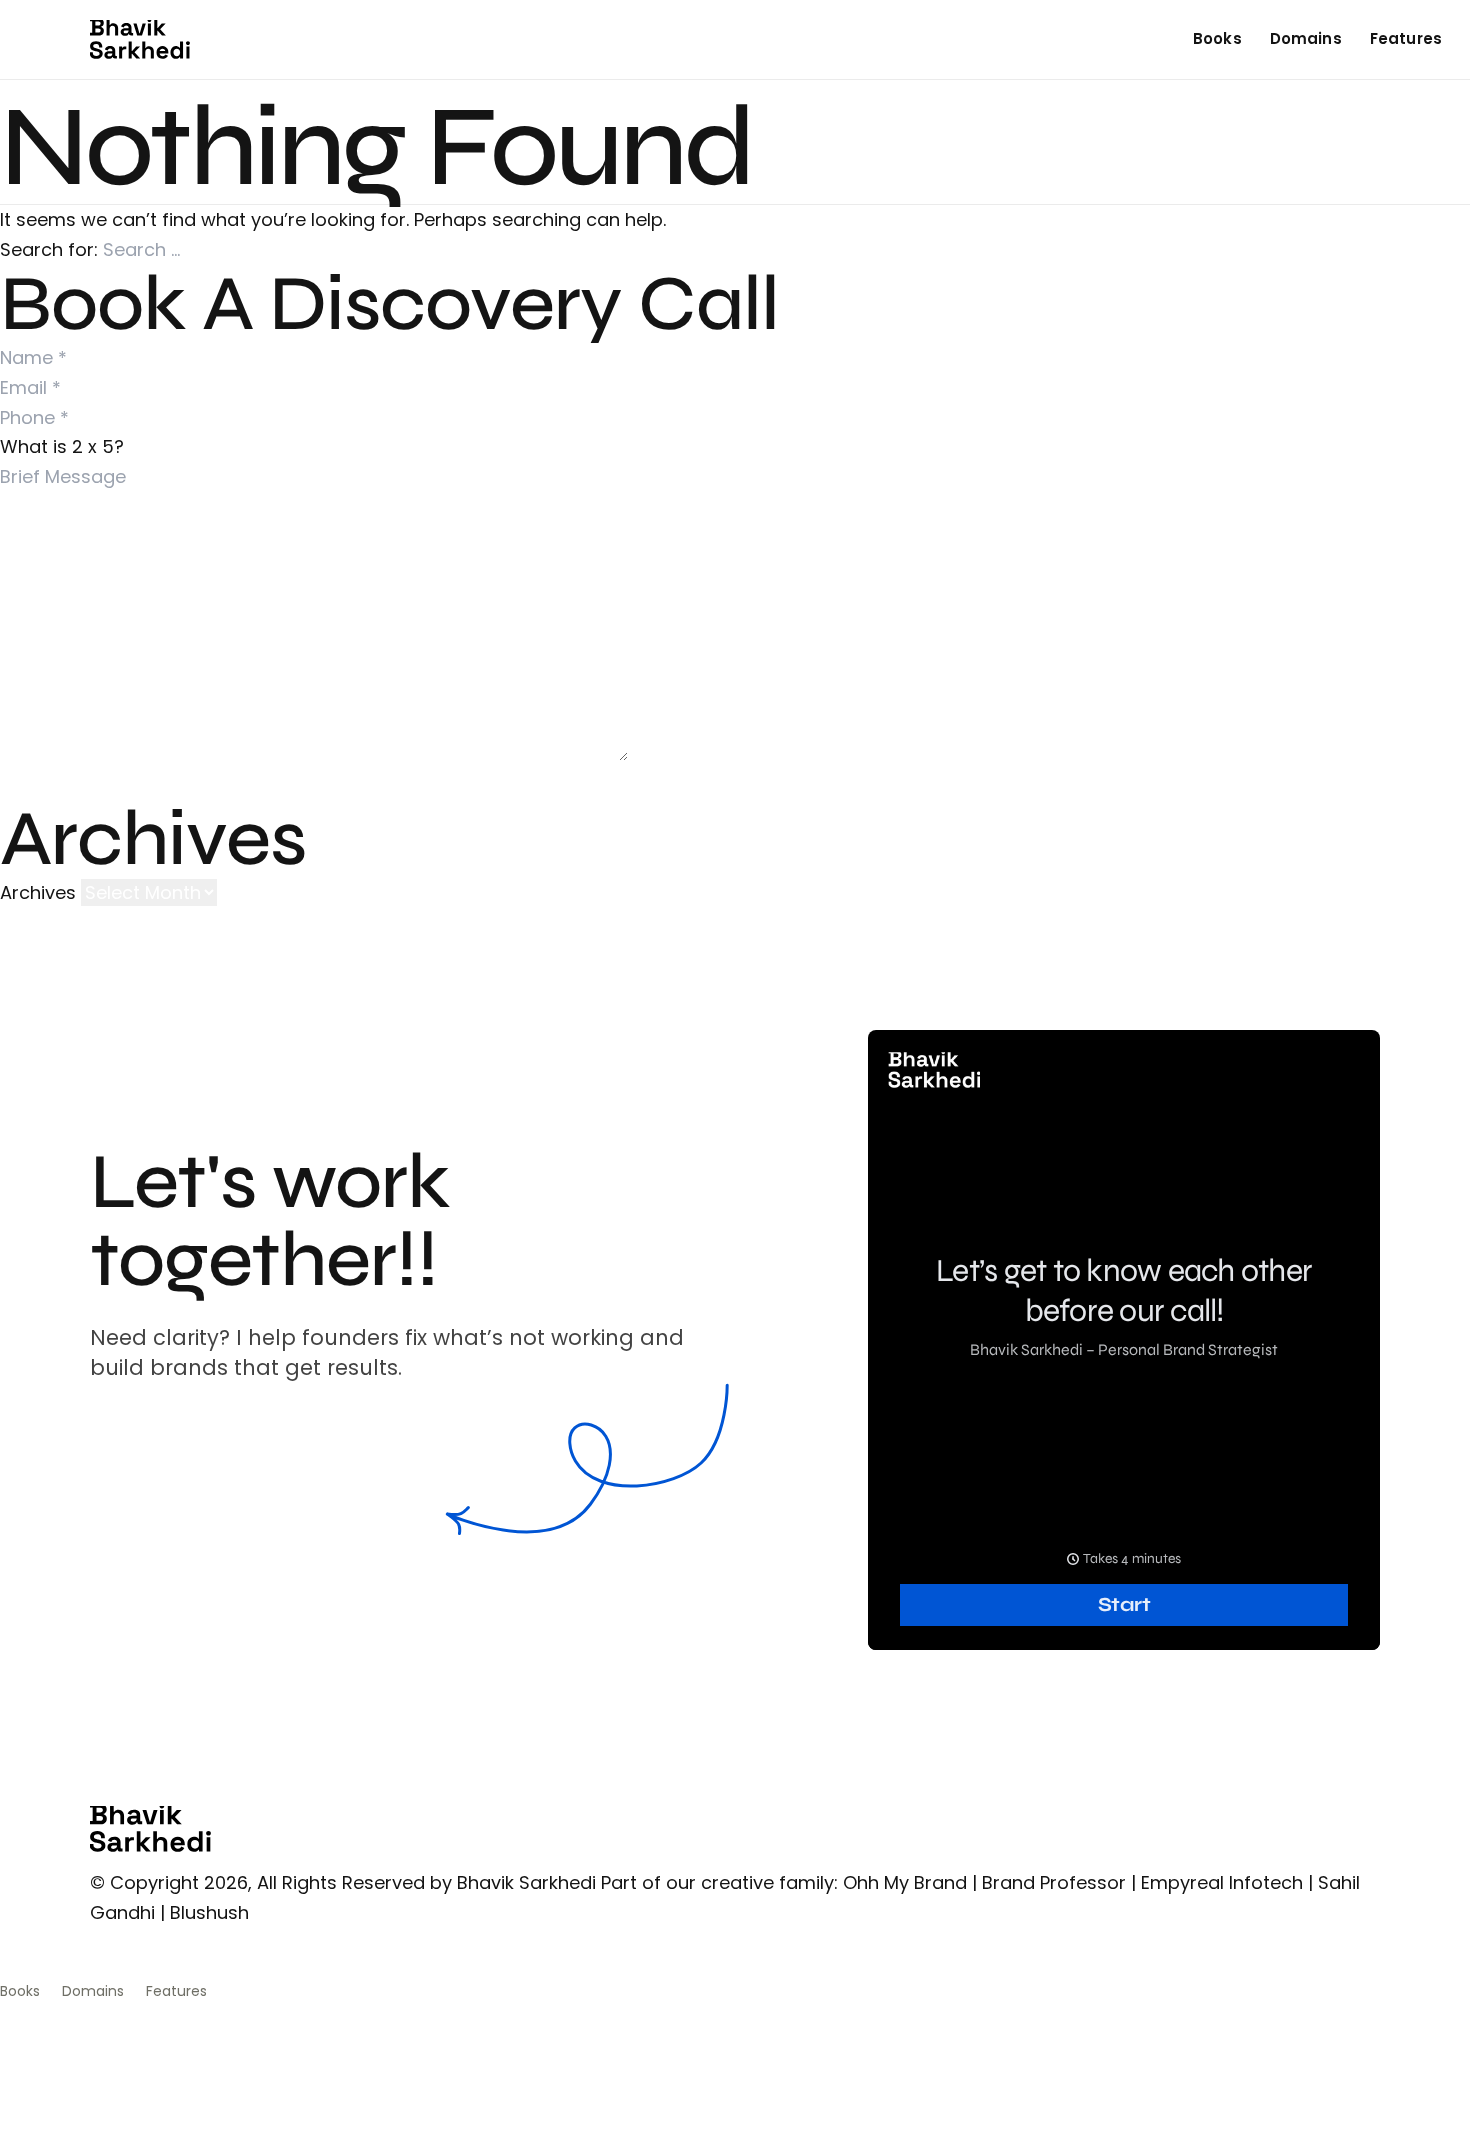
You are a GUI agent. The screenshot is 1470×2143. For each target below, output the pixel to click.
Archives (38, 892)
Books (1217, 38)
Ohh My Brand (905, 1882)
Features (1406, 38)
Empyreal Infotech (1222, 1882)
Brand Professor (1054, 1882)
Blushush (209, 1912)
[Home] (140, 39)
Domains (1306, 38)
